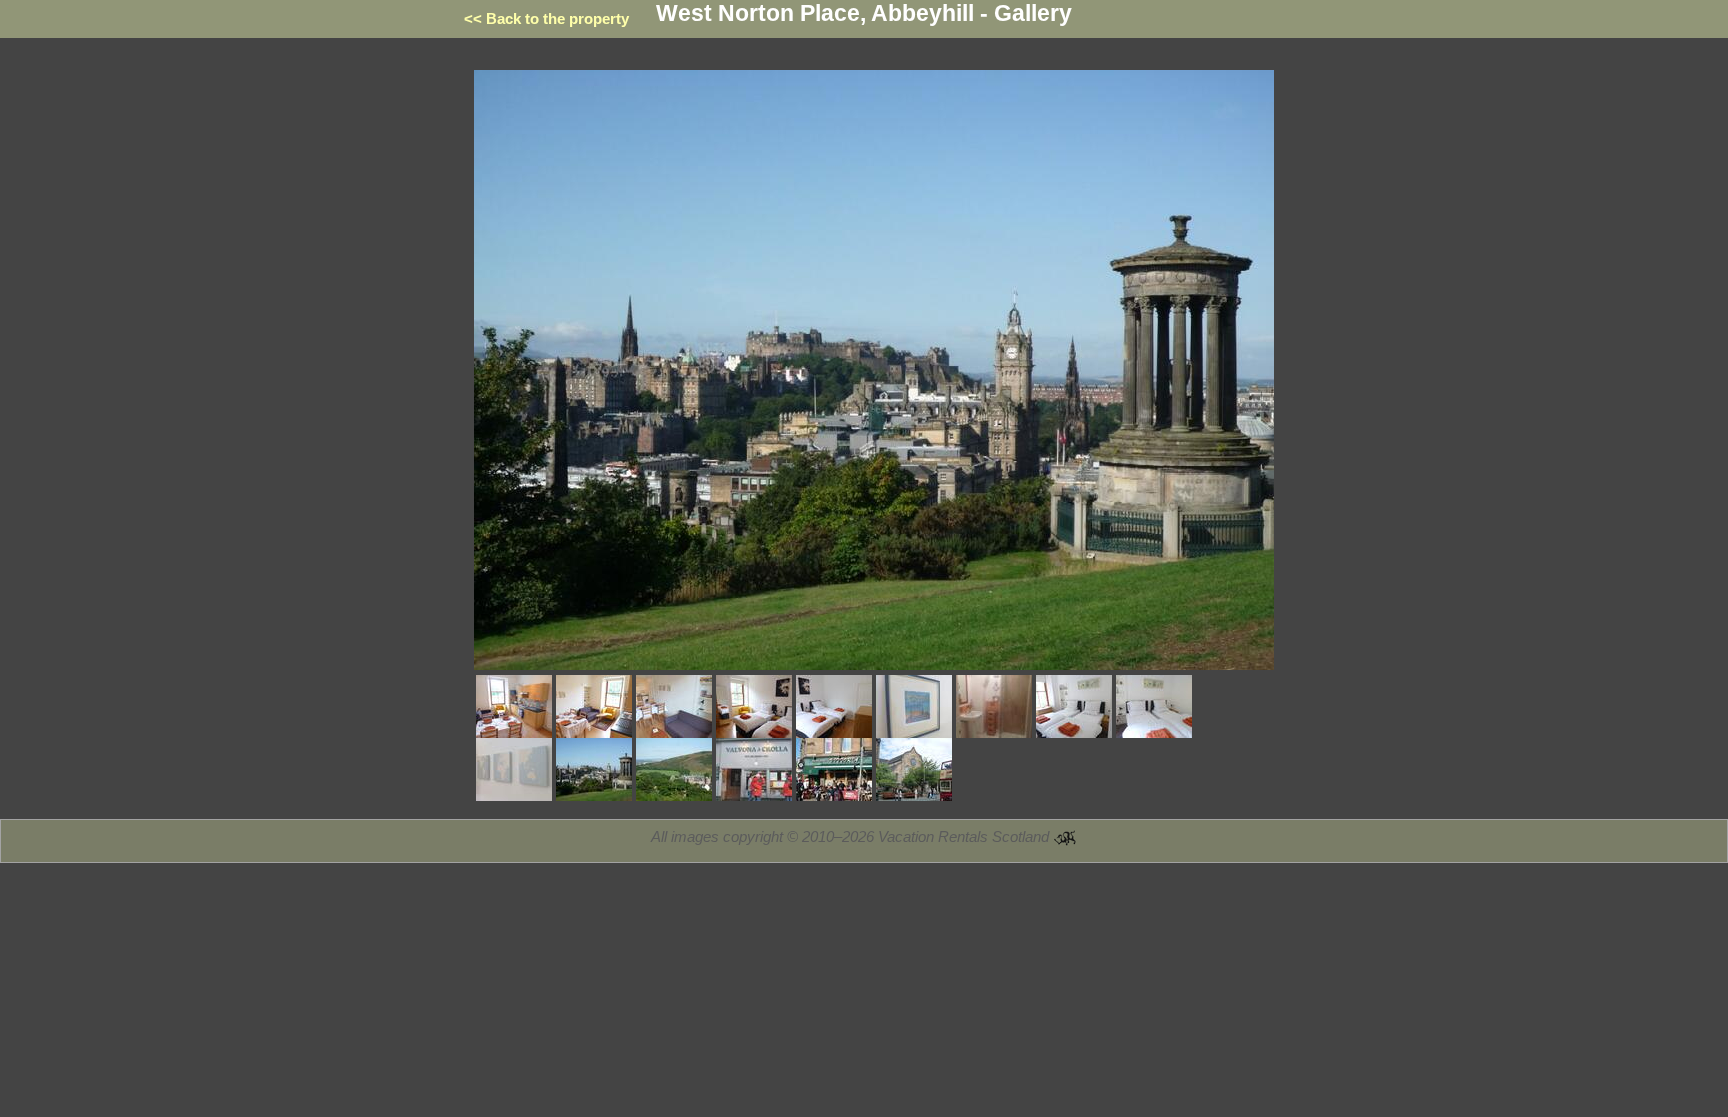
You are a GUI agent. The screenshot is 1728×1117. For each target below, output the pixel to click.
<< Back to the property (546, 18)
